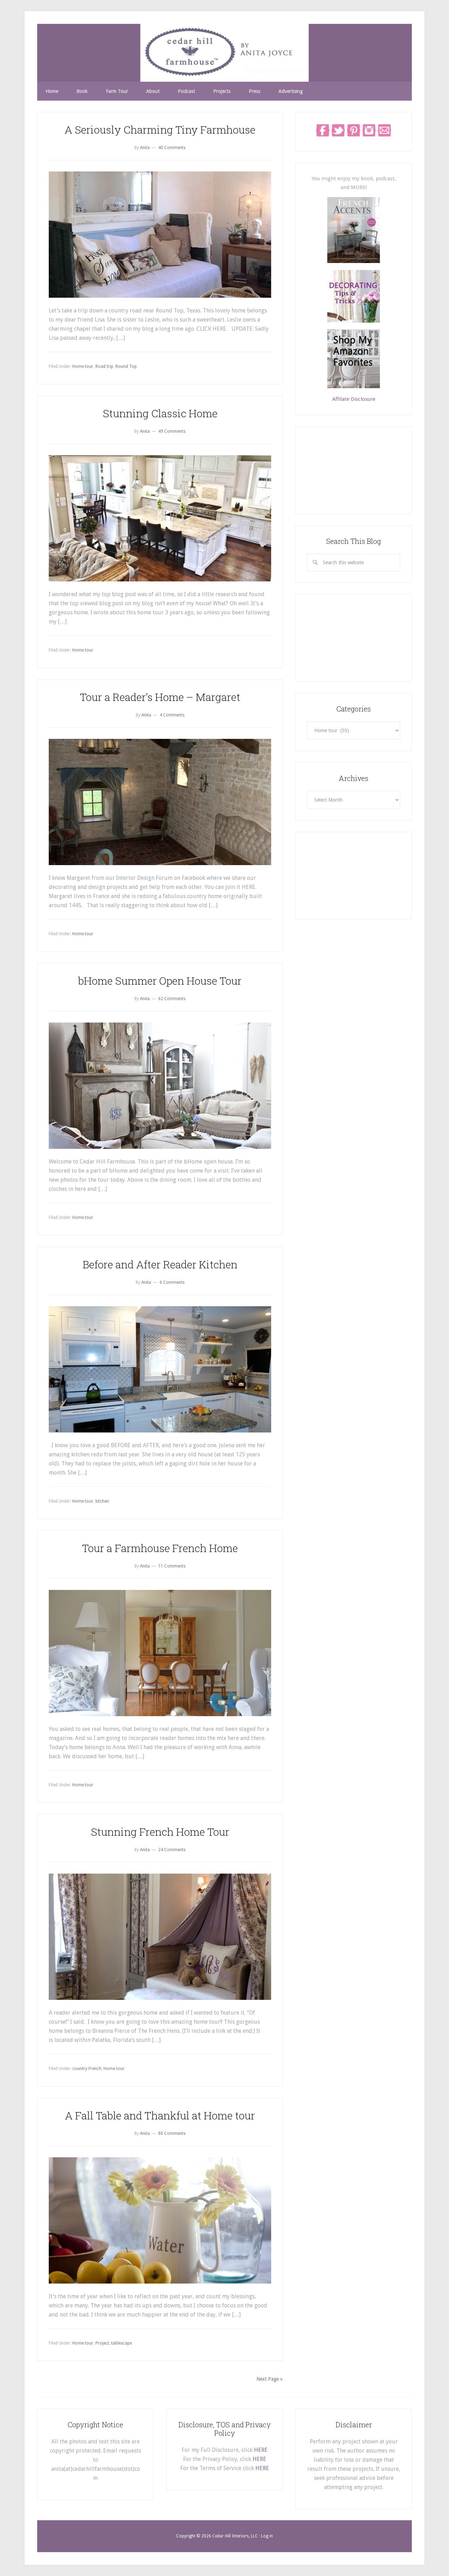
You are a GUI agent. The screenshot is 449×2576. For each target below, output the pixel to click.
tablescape (122, 2343)
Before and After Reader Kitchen (160, 1264)
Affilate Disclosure (354, 399)
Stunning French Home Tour (160, 1832)
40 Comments (172, 148)
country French (87, 2069)
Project (102, 2343)
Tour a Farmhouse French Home (160, 1548)
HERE (261, 2450)
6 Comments (172, 1282)
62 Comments (172, 999)
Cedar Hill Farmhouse (224, 53)
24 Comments (172, 1850)
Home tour (83, 366)
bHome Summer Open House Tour (160, 981)
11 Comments (172, 1566)
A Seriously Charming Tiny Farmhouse (160, 130)
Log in (267, 2536)
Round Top (126, 366)
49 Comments (172, 431)
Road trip (104, 366)
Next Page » (270, 2379)
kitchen (102, 1501)
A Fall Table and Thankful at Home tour (160, 2115)
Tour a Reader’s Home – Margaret (160, 697)
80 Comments (172, 2133)
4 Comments (172, 715)
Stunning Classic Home (160, 413)
